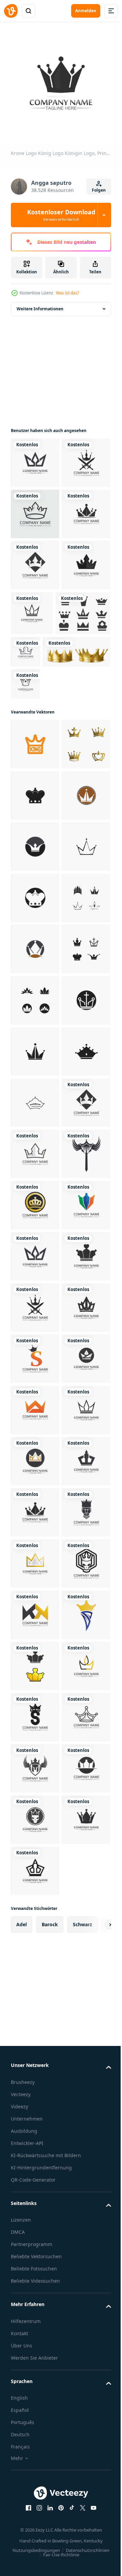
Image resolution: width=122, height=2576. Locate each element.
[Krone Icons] (38, 762)
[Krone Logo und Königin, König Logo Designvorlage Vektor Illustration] (35, 560)
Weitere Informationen (40, 304)
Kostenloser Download (61, 215)
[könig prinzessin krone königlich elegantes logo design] (35, 893)
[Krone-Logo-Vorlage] (35, 995)
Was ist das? (67, 293)
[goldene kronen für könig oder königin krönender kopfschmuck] (45, 800)
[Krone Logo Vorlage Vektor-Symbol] (35, 944)
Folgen (99, 190)
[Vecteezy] (11, 11)
